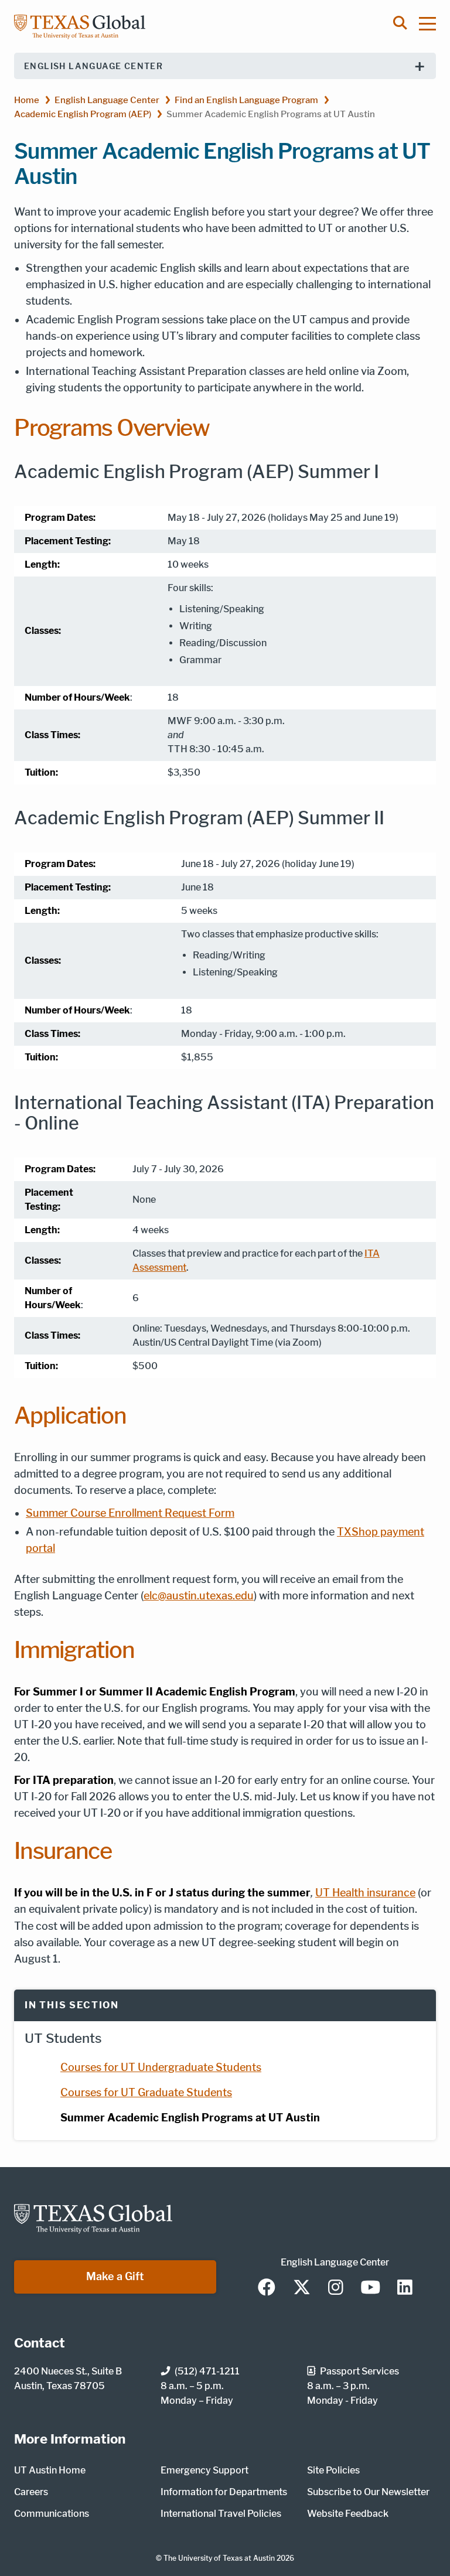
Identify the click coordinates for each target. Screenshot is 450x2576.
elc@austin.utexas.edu (199, 1596)
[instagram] (336, 2288)
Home (27, 100)
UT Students (63, 2038)
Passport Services (359, 2371)
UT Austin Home (50, 2470)
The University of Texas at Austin (219, 2558)
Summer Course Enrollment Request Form (130, 1513)
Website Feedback (348, 2514)
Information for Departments (224, 2492)
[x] (302, 2288)
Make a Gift (115, 2276)
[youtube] (370, 2288)
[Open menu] (433, 23)
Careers (31, 2492)
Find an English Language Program (246, 100)
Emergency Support (204, 2470)
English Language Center (93, 66)
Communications (52, 2514)
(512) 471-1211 (207, 2371)
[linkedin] (405, 2288)
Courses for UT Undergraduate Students (161, 2067)
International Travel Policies (221, 2514)
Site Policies (333, 2470)
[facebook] (267, 2288)
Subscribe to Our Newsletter (368, 2492)
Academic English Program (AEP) (83, 114)
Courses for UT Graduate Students (146, 2092)
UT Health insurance (365, 1893)
